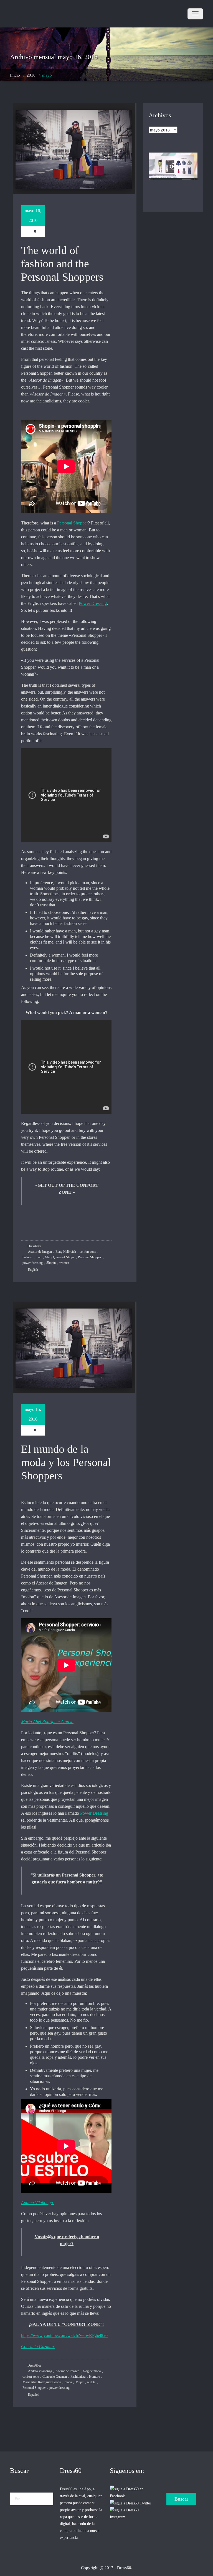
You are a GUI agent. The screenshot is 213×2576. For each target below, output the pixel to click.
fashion (27, 1257)
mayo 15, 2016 (33, 1414)
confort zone (88, 1252)
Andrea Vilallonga (40, 2371)
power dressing (33, 1263)
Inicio (15, 75)
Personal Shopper (73, 523)
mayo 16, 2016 (33, 215)
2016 (31, 75)
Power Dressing (93, 603)
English (33, 1270)
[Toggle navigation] (195, 14)
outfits (91, 2382)
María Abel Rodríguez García (42, 2382)
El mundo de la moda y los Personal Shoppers (66, 1462)
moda (68, 2382)
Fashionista (78, 2377)
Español (33, 2395)
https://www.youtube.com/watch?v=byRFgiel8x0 (64, 2335)
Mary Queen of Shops (60, 1257)
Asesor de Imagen (40, 1252)
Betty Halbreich (66, 1252)
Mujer (79, 2382)
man (39, 1257)
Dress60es (34, 1246)
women (64, 1263)
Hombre (94, 2377)
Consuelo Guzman (55, 2377)
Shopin (51, 1263)
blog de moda (92, 2371)
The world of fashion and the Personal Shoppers (62, 264)
